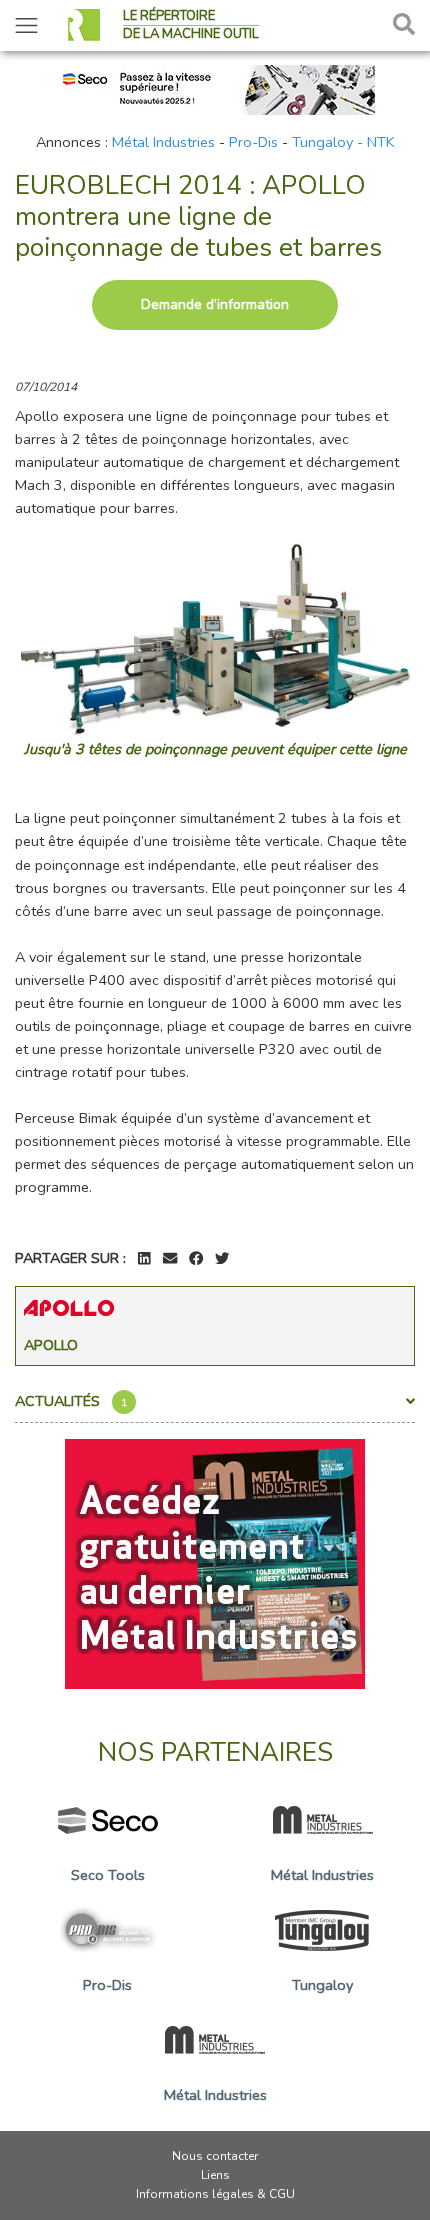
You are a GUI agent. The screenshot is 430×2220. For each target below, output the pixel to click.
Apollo (51, 1345)
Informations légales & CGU (215, 2194)
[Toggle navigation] (26, 25)
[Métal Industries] (215, 1563)
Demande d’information (215, 304)
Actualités (71, 1401)
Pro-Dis (253, 142)
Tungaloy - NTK (343, 142)
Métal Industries (163, 142)
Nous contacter (215, 2156)
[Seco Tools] (215, 88)
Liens (215, 2175)
